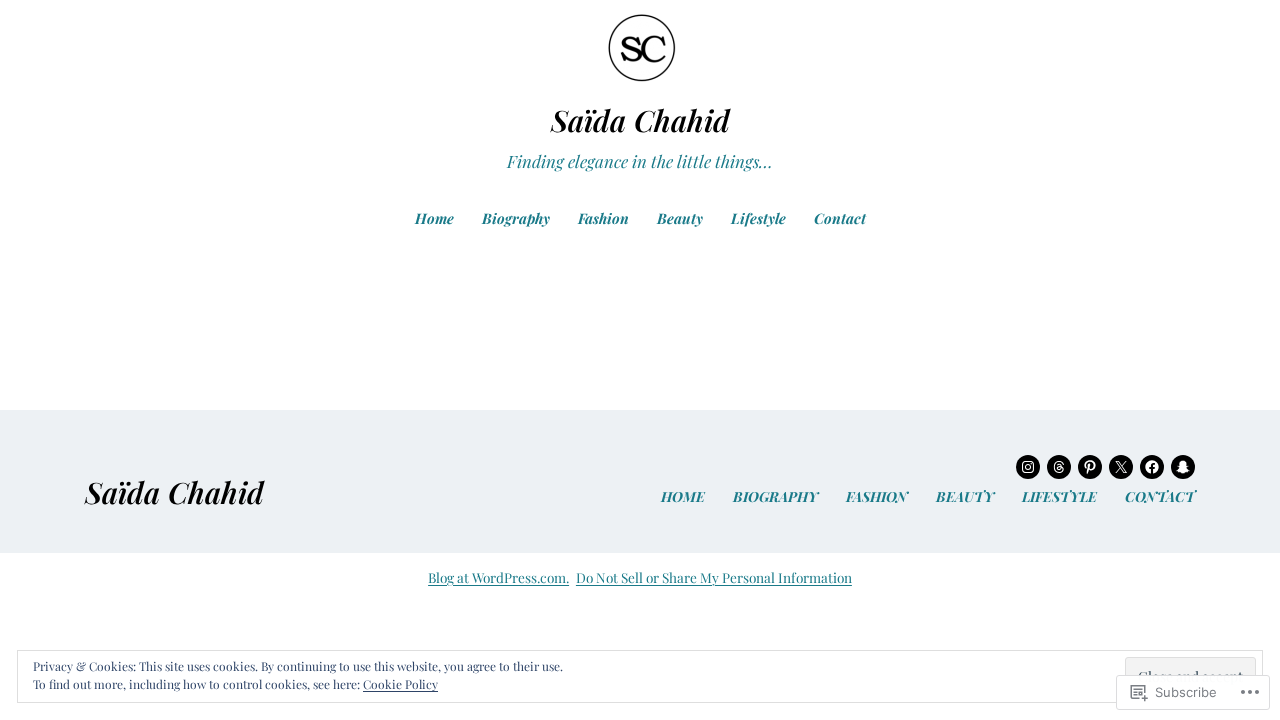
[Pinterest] (1090, 467)
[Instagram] (1028, 467)
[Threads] (1059, 467)
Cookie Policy (400, 684)
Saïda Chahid (640, 119)
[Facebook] (1152, 467)
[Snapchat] (1183, 467)
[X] (1121, 467)
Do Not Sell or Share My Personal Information (714, 577)
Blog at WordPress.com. (498, 577)
